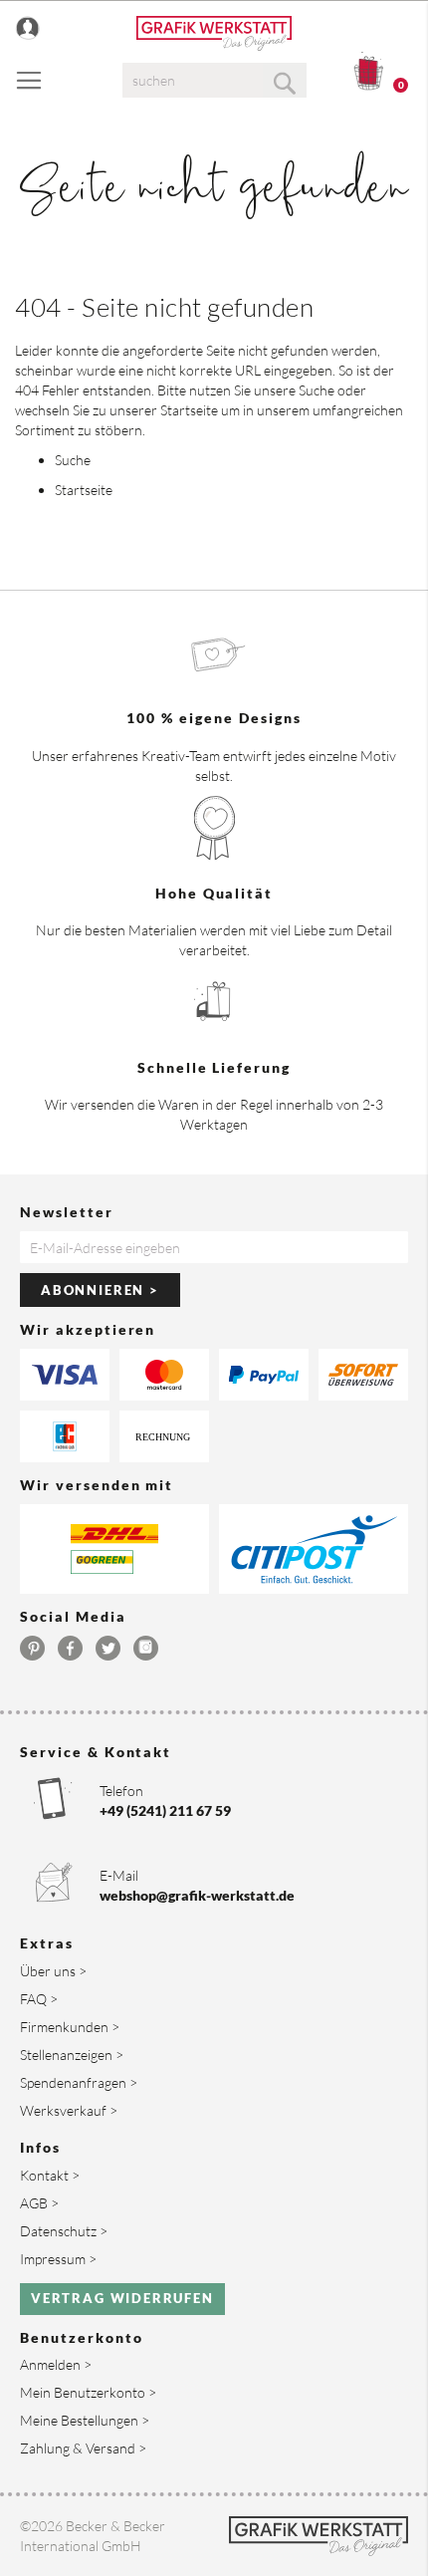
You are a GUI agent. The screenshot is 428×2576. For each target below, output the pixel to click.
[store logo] (214, 33)
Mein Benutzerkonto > (88, 2392)
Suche (317, 390)
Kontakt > (50, 2175)
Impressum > (58, 2259)
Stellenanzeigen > (72, 2055)
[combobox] (214, 80)
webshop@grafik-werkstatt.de (197, 1895)
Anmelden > (56, 2364)
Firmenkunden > (70, 2027)
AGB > (39, 2203)
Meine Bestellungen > (85, 2420)
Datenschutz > (64, 2231)
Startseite (189, 410)
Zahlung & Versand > (83, 2448)
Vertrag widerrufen (122, 2298)
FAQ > (39, 1999)
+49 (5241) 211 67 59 (165, 1810)
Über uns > (53, 1971)
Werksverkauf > (69, 2110)
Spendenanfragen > (79, 2082)
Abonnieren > (100, 1290)
